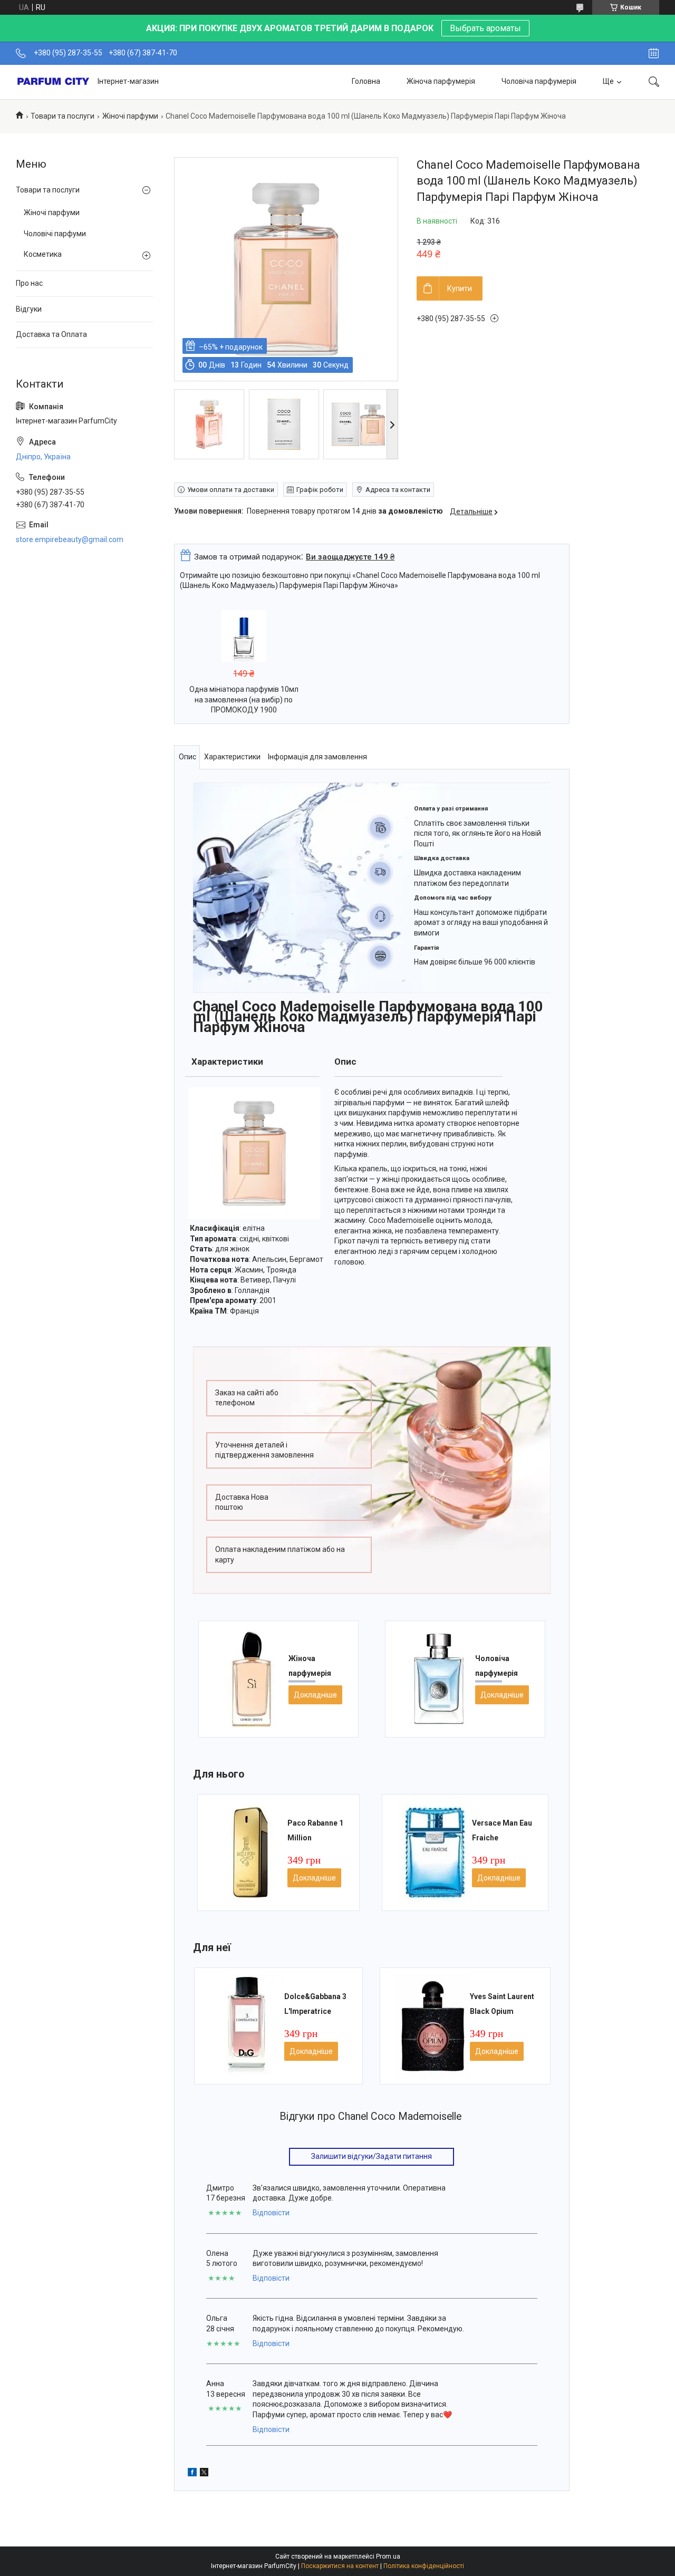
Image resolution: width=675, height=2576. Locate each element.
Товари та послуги (62, 116)
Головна (366, 81)
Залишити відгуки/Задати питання (372, 2156)
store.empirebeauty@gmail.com (70, 539)
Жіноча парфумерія (441, 81)
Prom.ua (388, 2556)
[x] (204, 2472)
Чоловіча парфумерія (539, 81)
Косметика (43, 254)
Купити (460, 288)
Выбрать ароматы (485, 28)
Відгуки (29, 309)
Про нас (29, 283)
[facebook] (192, 2472)
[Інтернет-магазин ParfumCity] (53, 82)
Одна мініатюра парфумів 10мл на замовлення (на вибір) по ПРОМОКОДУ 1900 (244, 700)
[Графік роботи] (654, 53)
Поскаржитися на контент (340, 2566)
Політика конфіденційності (424, 2566)
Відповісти (271, 2213)
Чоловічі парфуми (55, 234)
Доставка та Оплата (51, 334)
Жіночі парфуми (130, 116)
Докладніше (315, 1695)
